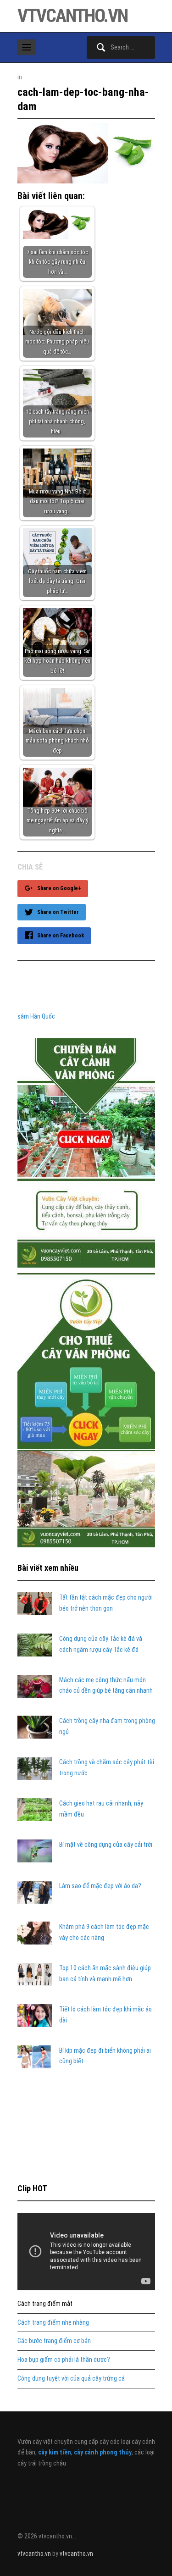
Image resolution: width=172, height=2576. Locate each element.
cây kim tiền (55, 2452)
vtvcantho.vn (72, 16)
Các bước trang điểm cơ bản (54, 2341)
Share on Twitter (58, 912)
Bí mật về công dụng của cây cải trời (106, 1845)
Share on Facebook (61, 936)
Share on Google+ (59, 888)
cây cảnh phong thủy (103, 2452)
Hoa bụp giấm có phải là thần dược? (64, 2360)
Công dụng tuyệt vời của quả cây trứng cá (71, 2378)
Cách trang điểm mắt (45, 2304)
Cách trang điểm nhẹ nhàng (53, 2322)
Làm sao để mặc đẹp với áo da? (100, 1886)
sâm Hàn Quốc (36, 1016)
